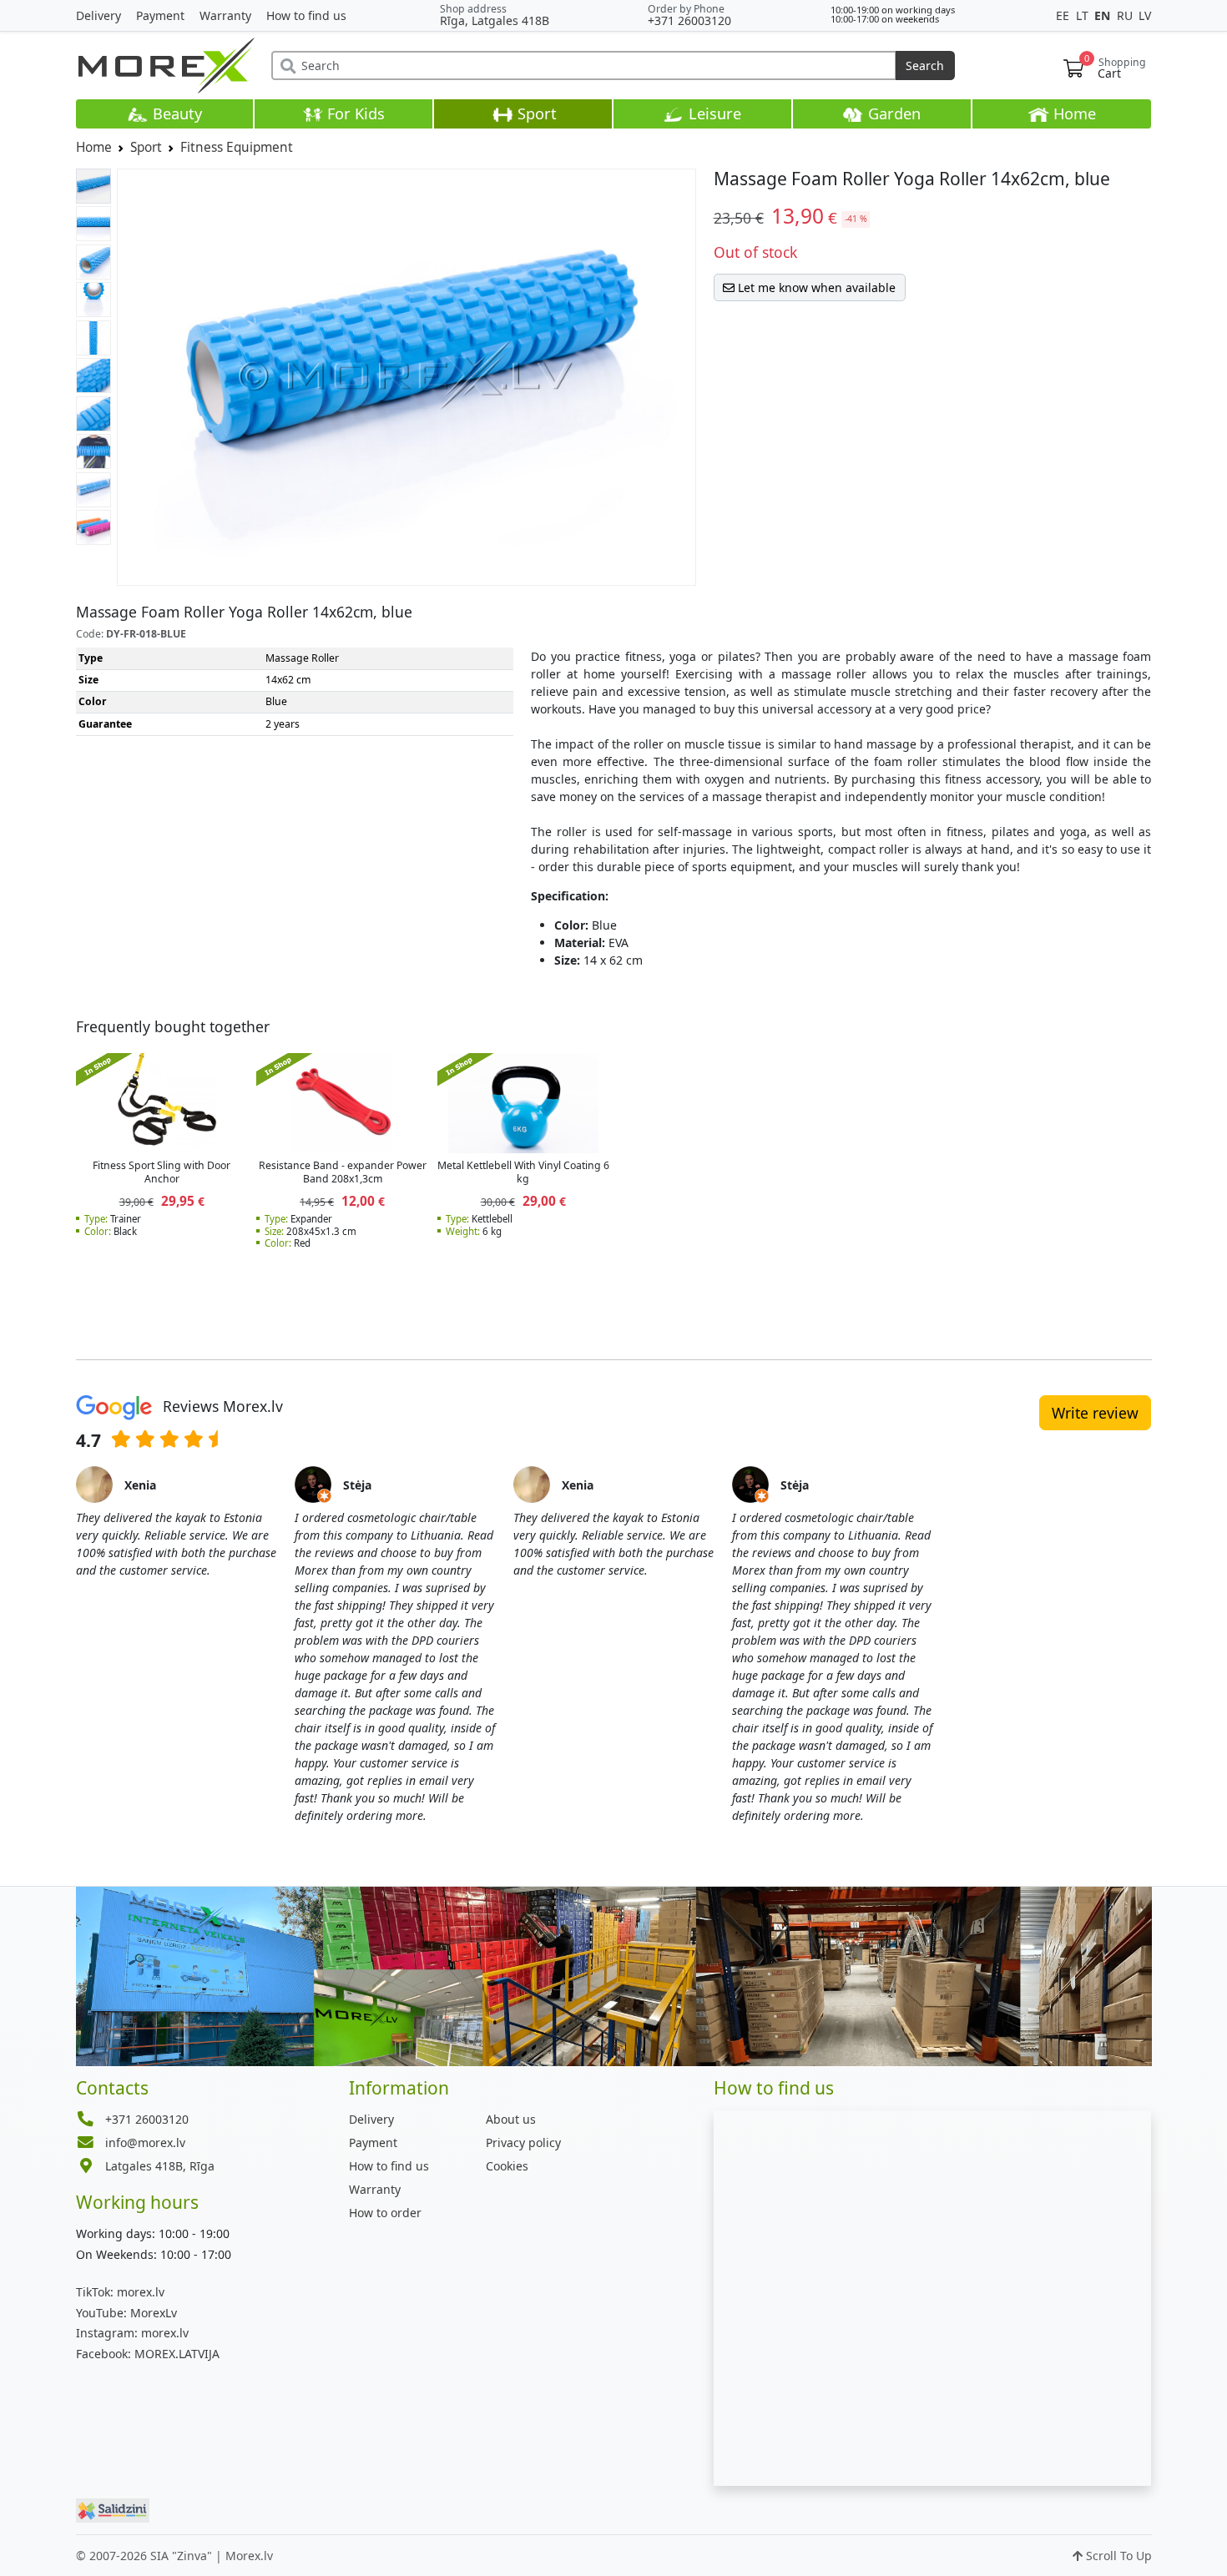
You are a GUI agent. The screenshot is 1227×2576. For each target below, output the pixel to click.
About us (511, 2119)
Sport (535, 113)
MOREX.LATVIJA (148, 2354)
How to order (385, 2213)
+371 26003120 (689, 20)
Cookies (507, 2166)
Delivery (98, 15)
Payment (160, 15)
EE (1064, 15)
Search (925, 66)
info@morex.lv (145, 2142)
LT (1084, 15)
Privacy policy (523, 2142)
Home (1073, 113)
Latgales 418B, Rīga (160, 2166)
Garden (892, 113)
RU (1126, 15)
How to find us (306, 15)
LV (1145, 15)
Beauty (175, 113)
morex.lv (120, 2292)
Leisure (713, 113)
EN (1104, 15)
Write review (1095, 1413)
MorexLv (126, 2313)
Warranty (225, 15)
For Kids (354, 113)
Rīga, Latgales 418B (495, 20)
